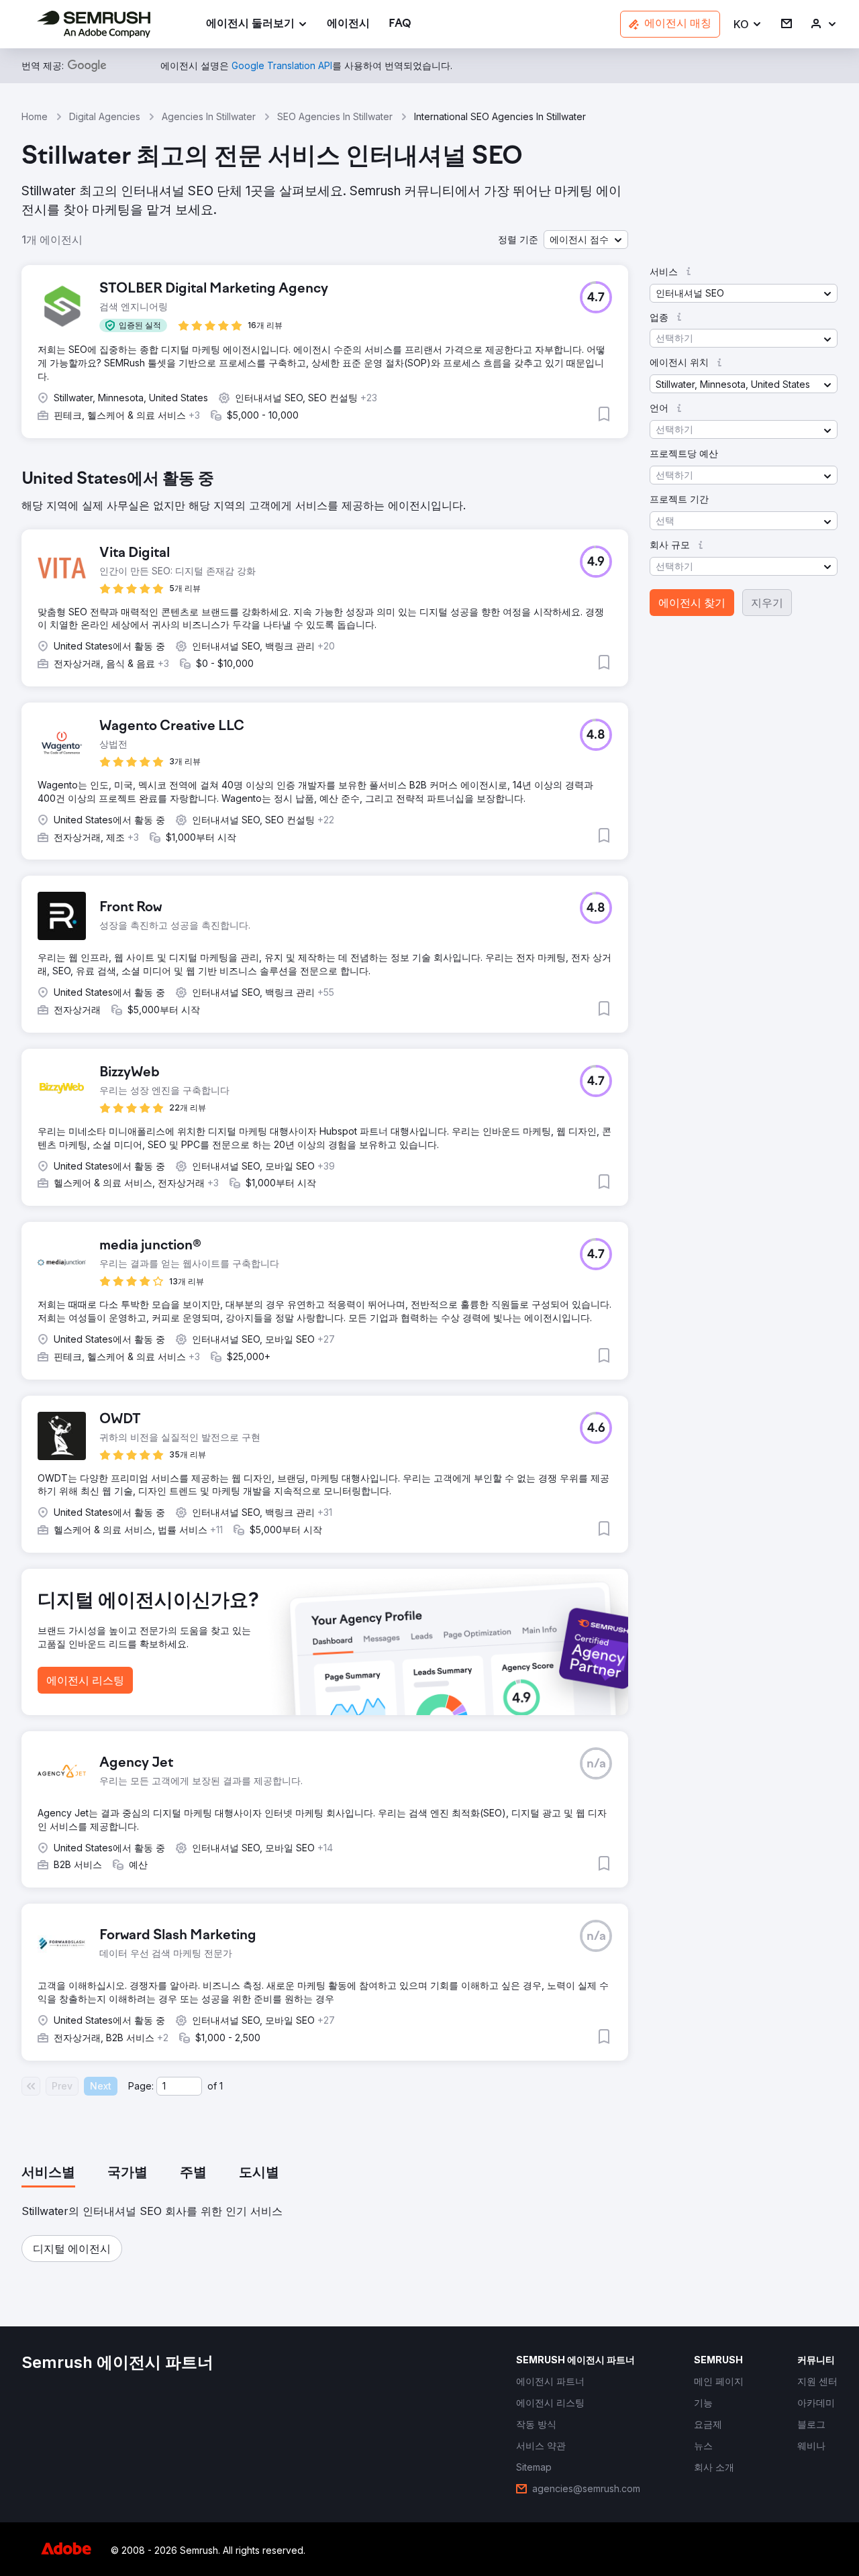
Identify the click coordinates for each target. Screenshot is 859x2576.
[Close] (665, 1125)
